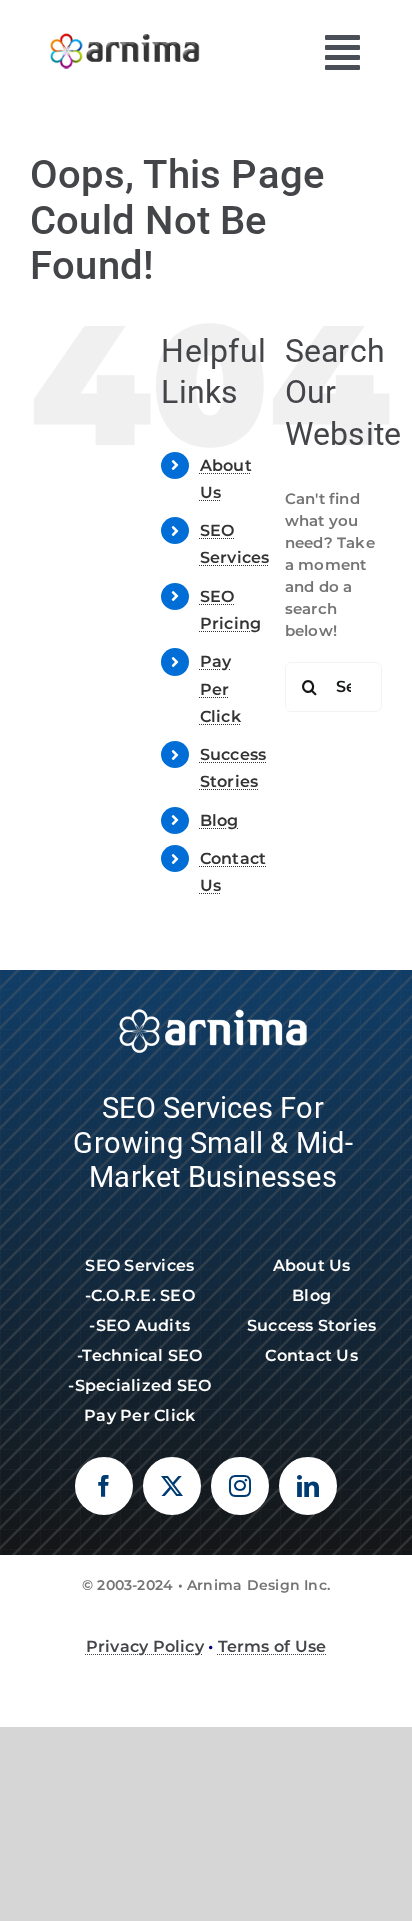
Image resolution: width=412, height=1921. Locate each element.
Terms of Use (272, 1646)
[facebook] (104, 1486)
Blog (219, 820)
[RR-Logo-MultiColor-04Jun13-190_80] (125, 27)
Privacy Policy (145, 1646)
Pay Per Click (220, 688)
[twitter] (172, 1486)
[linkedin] (308, 1486)
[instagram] (240, 1486)
